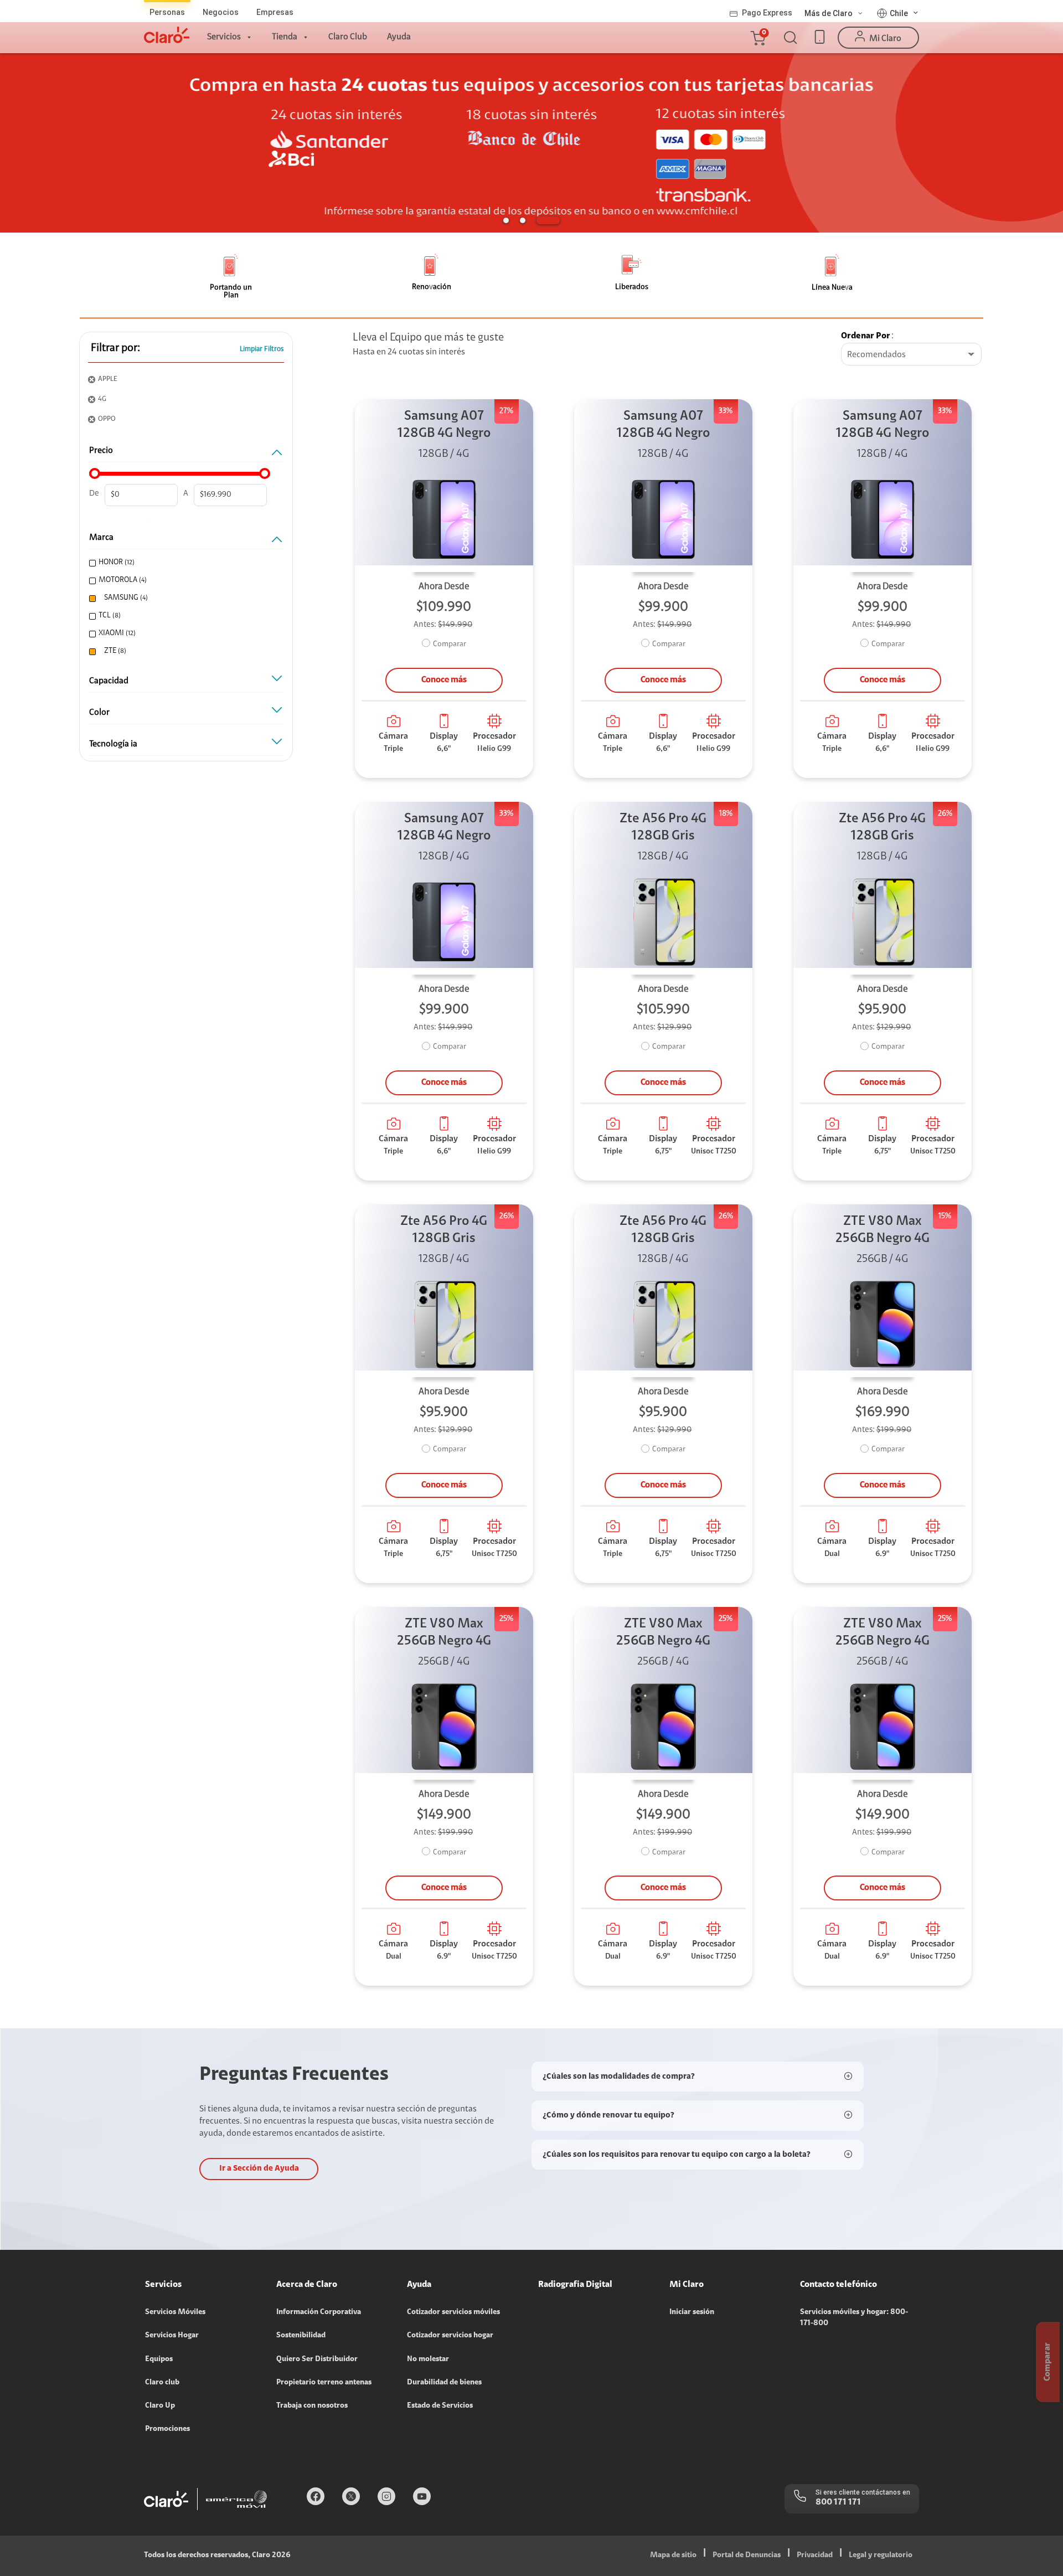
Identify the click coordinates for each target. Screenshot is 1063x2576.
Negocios (221, 12)
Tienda (285, 37)
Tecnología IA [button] (113, 744)
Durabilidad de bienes (444, 2383)
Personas (167, 12)
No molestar (428, 2359)
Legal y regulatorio (881, 2556)
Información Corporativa (319, 2312)
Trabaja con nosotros (312, 2406)
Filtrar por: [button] (115, 348)
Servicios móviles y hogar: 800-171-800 (854, 2318)
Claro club (162, 2383)
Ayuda (399, 37)
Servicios (224, 37)
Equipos (159, 2359)
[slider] (95, 473)
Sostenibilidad (301, 2336)
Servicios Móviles (175, 2312)
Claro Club (348, 37)
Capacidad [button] (109, 681)
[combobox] (911, 355)
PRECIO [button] (101, 451)
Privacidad (815, 2556)
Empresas (275, 12)
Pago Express (767, 13)
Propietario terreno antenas (324, 2383)
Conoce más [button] (444, 680)
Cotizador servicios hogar (450, 2336)
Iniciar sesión (692, 2312)
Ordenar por (866, 336)
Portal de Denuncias (747, 2556)
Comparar (450, 645)
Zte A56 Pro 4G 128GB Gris (663, 828)
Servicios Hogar (172, 2336)
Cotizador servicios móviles (453, 2312)
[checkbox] (184, 563)
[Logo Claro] (167, 35)
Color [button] (99, 713)
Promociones (167, 2429)
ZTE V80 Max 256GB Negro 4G (883, 1230)
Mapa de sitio (673, 2556)
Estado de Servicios (440, 2406)
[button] (757, 38)
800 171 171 (838, 2502)
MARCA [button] (101, 538)
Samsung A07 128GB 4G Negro (444, 425)
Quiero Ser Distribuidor (317, 2359)
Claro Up (160, 2406)
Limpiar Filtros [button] (262, 349)
